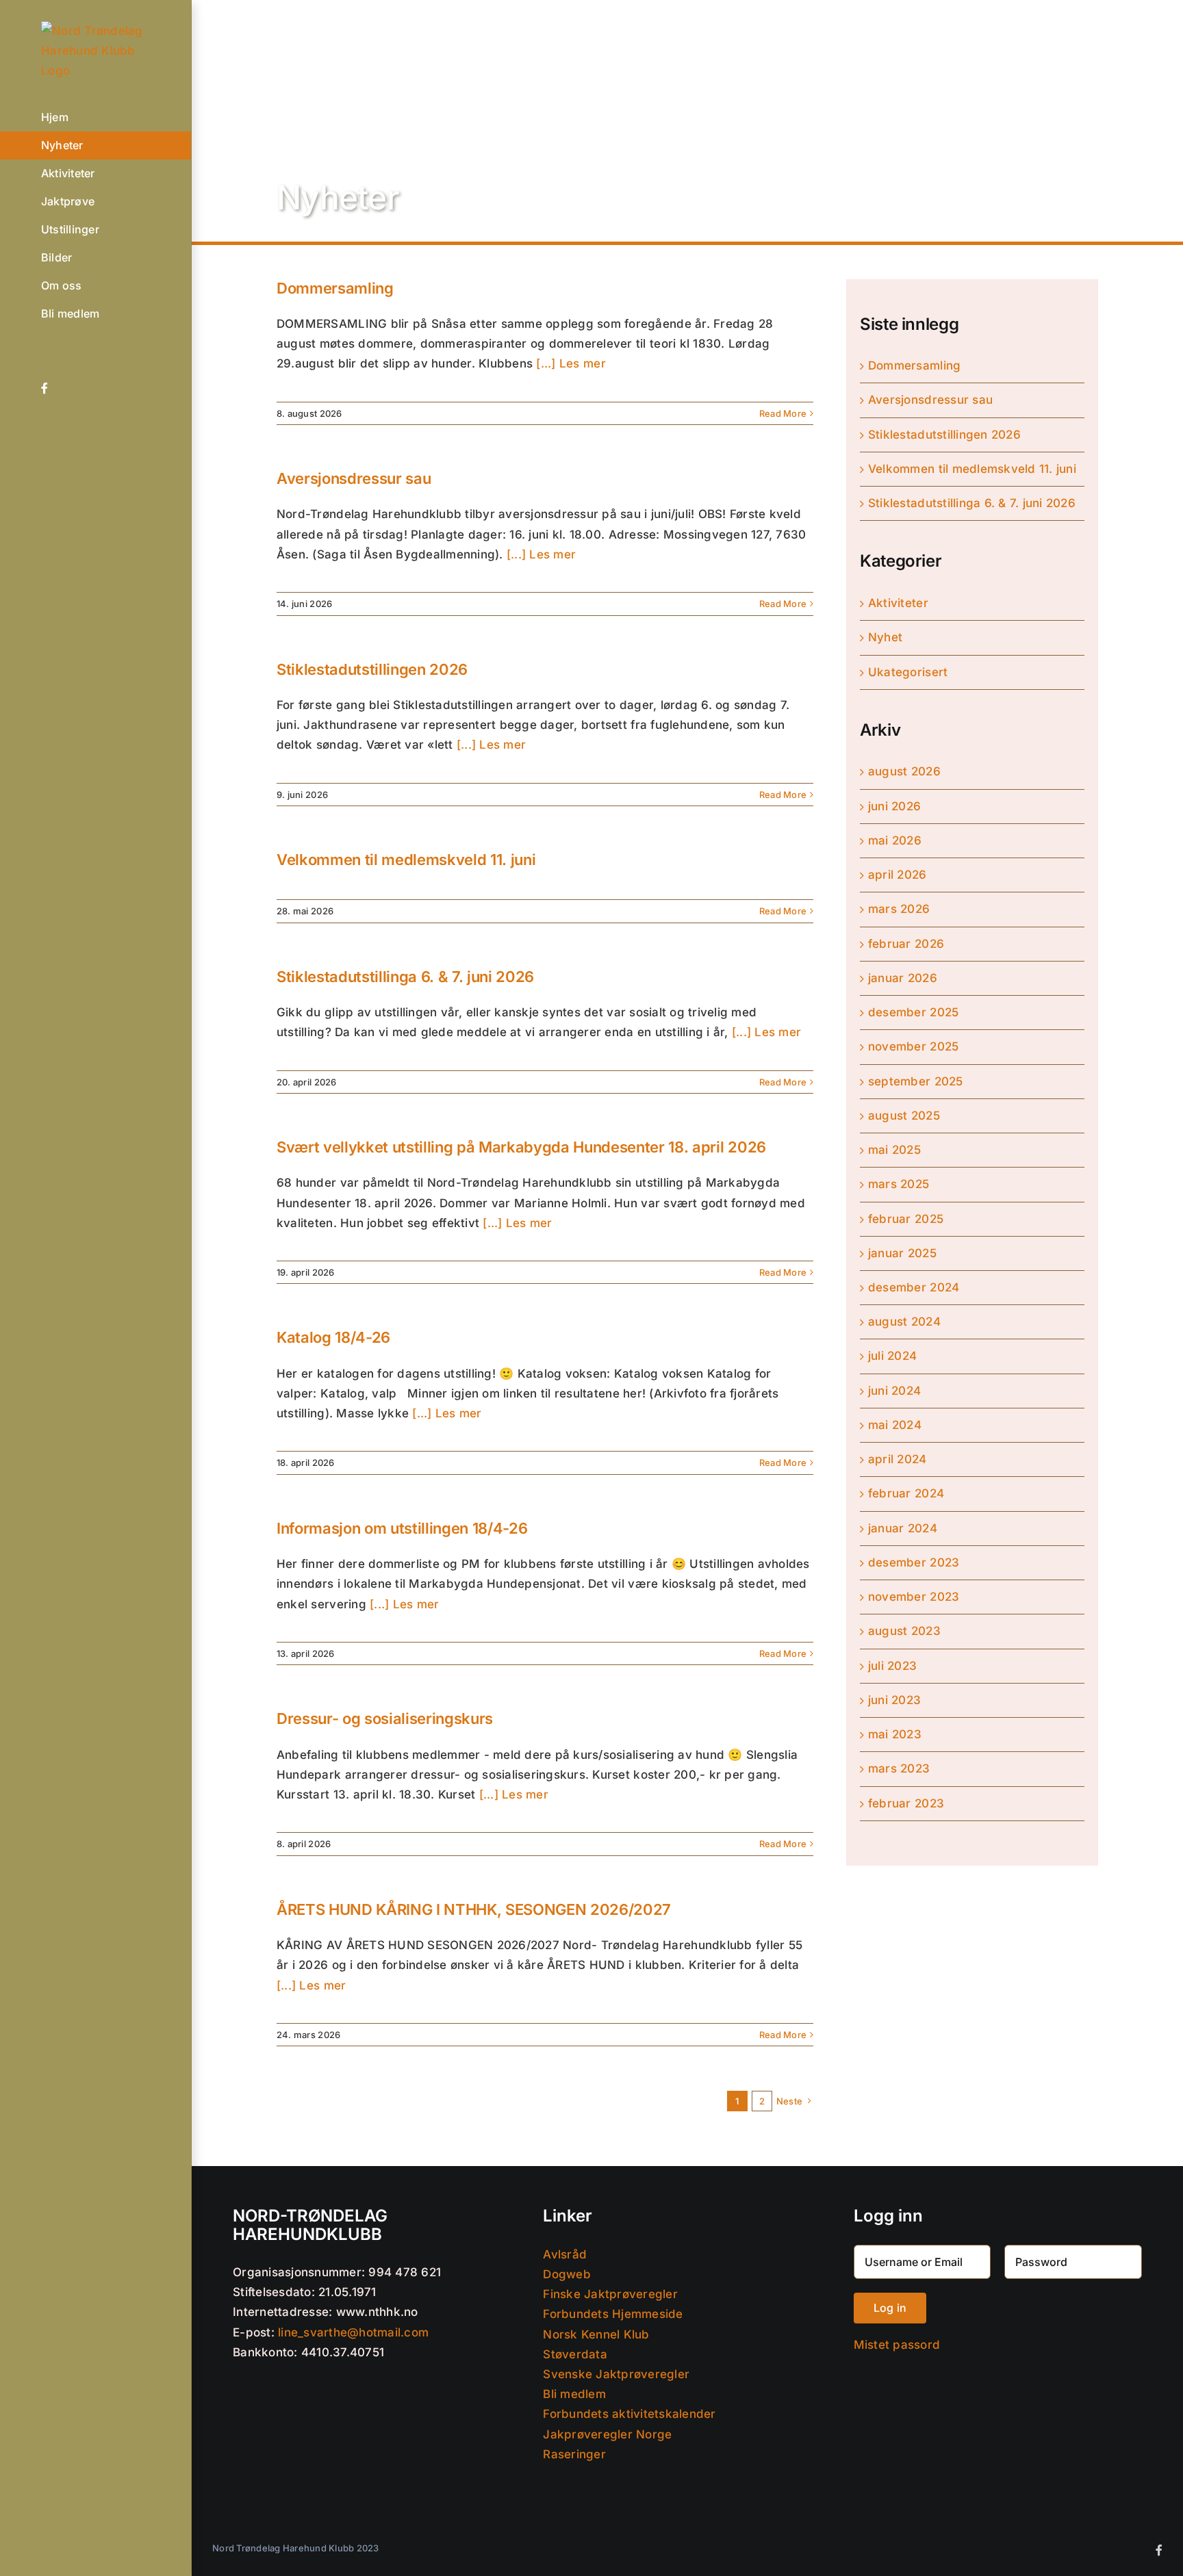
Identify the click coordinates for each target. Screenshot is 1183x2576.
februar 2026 (906, 944)
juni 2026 (894, 806)
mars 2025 (899, 1184)
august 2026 (904, 771)
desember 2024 (914, 1287)
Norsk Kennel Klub (596, 2334)
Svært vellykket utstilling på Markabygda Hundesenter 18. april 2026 (521, 1147)
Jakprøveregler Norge (607, 2434)
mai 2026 (895, 840)
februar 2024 (906, 1493)
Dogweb (567, 2274)
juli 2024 (892, 1356)
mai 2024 (895, 1425)
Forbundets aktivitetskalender (629, 2414)
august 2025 (904, 1116)
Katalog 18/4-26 (333, 1337)
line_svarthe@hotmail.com (353, 2332)
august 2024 (904, 1322)
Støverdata (575, 2354)
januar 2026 (903, 978)
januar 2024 (903, 1528)
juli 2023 (892, 1666)
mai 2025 (894, 1150)
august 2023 (904, 1631)
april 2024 (898, 1459)
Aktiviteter (898, 603)
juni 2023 (894, 1700)
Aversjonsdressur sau (354, 478)
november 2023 (914, 1597)
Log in (890, 2308)
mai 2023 (895, 1734)
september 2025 (916, 1081)
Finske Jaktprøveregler (610, 2294)
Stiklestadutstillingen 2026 (372, 669)
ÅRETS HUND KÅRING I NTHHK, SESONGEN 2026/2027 (474, 1909)
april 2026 (898, 875)
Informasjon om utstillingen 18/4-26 (402, 1528)
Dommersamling (335, 288)
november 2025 (913, 1046)
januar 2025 (902, 1253)
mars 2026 (899, 909)
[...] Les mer (569, 363)
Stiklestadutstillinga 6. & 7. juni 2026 (405, 977)
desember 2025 (913, 1012)
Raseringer (574, 2454)
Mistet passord (897, 2345)
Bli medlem (574, 2394)
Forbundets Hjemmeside (613, 2314)
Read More (783, 413)
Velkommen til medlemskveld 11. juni (406, 860)
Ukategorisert (908, 672)
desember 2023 (914, 1562)
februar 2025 (906, 1219)
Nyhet (885, 637)
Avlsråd (565, 2254)
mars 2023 (899, 1768)
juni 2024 (894, 1391)
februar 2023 (906, 1803)
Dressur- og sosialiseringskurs (385, 1718)
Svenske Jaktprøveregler (616, 2374)
